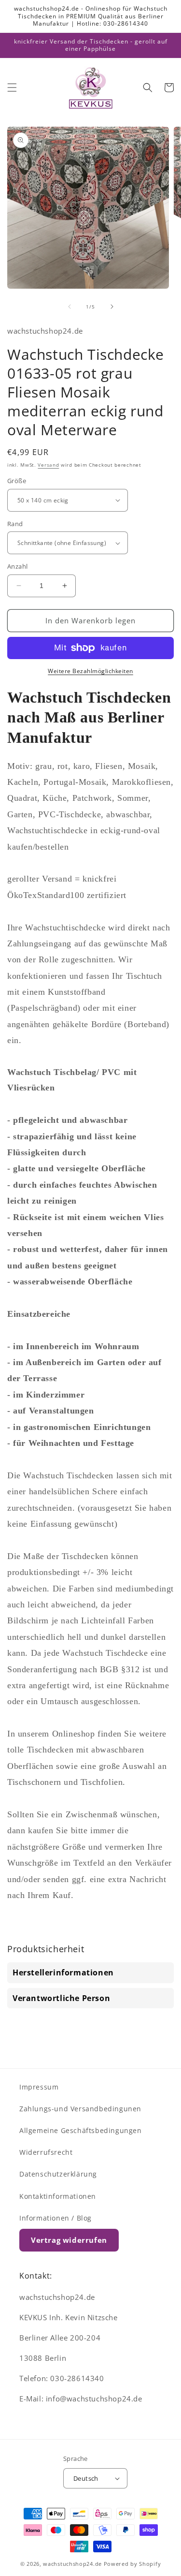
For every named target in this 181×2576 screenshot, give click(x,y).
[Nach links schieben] (70, 307)
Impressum (39, 2087)
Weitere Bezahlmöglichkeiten (90, 671)
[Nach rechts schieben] (112, 307)
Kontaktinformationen (58, 2196)
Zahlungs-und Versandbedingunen (80, 2109)
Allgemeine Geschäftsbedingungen (81, 2130)
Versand (48, 465)
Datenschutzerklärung (58, 2174)
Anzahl (17, 566)
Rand (15, 524)
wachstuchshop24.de (72, 2564)
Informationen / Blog (56, 2218)
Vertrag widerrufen (69, 2240)
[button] (12, 88)
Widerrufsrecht (46, 2152)
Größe (17, 481)
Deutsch (86, 2478)
